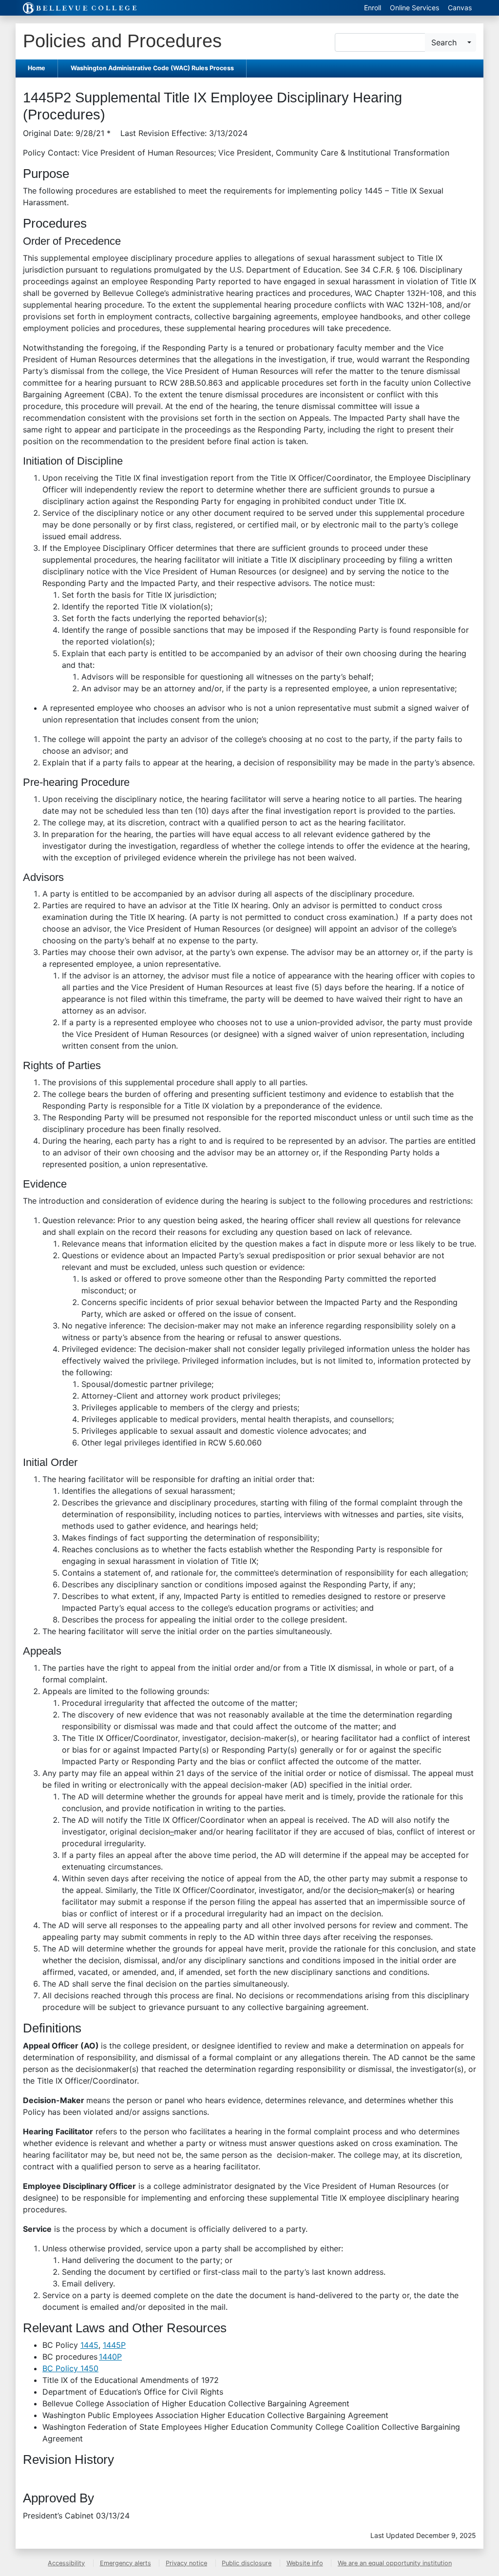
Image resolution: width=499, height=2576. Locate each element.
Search (444, 42)
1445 (89, 2345)
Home (37, 68)
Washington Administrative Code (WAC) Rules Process (152, 68)
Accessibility (66, 2563)
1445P (114, 2345)
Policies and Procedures (122, 41)
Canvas (460, 8)
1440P (110, 2357)
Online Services (414, 8)
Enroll (373, 8)
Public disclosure (247, 2563)
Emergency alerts (125, 2563)
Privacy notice (186, 2563)
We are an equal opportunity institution (395, 2563)
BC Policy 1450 (70, 2368)
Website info (305, 2563)
